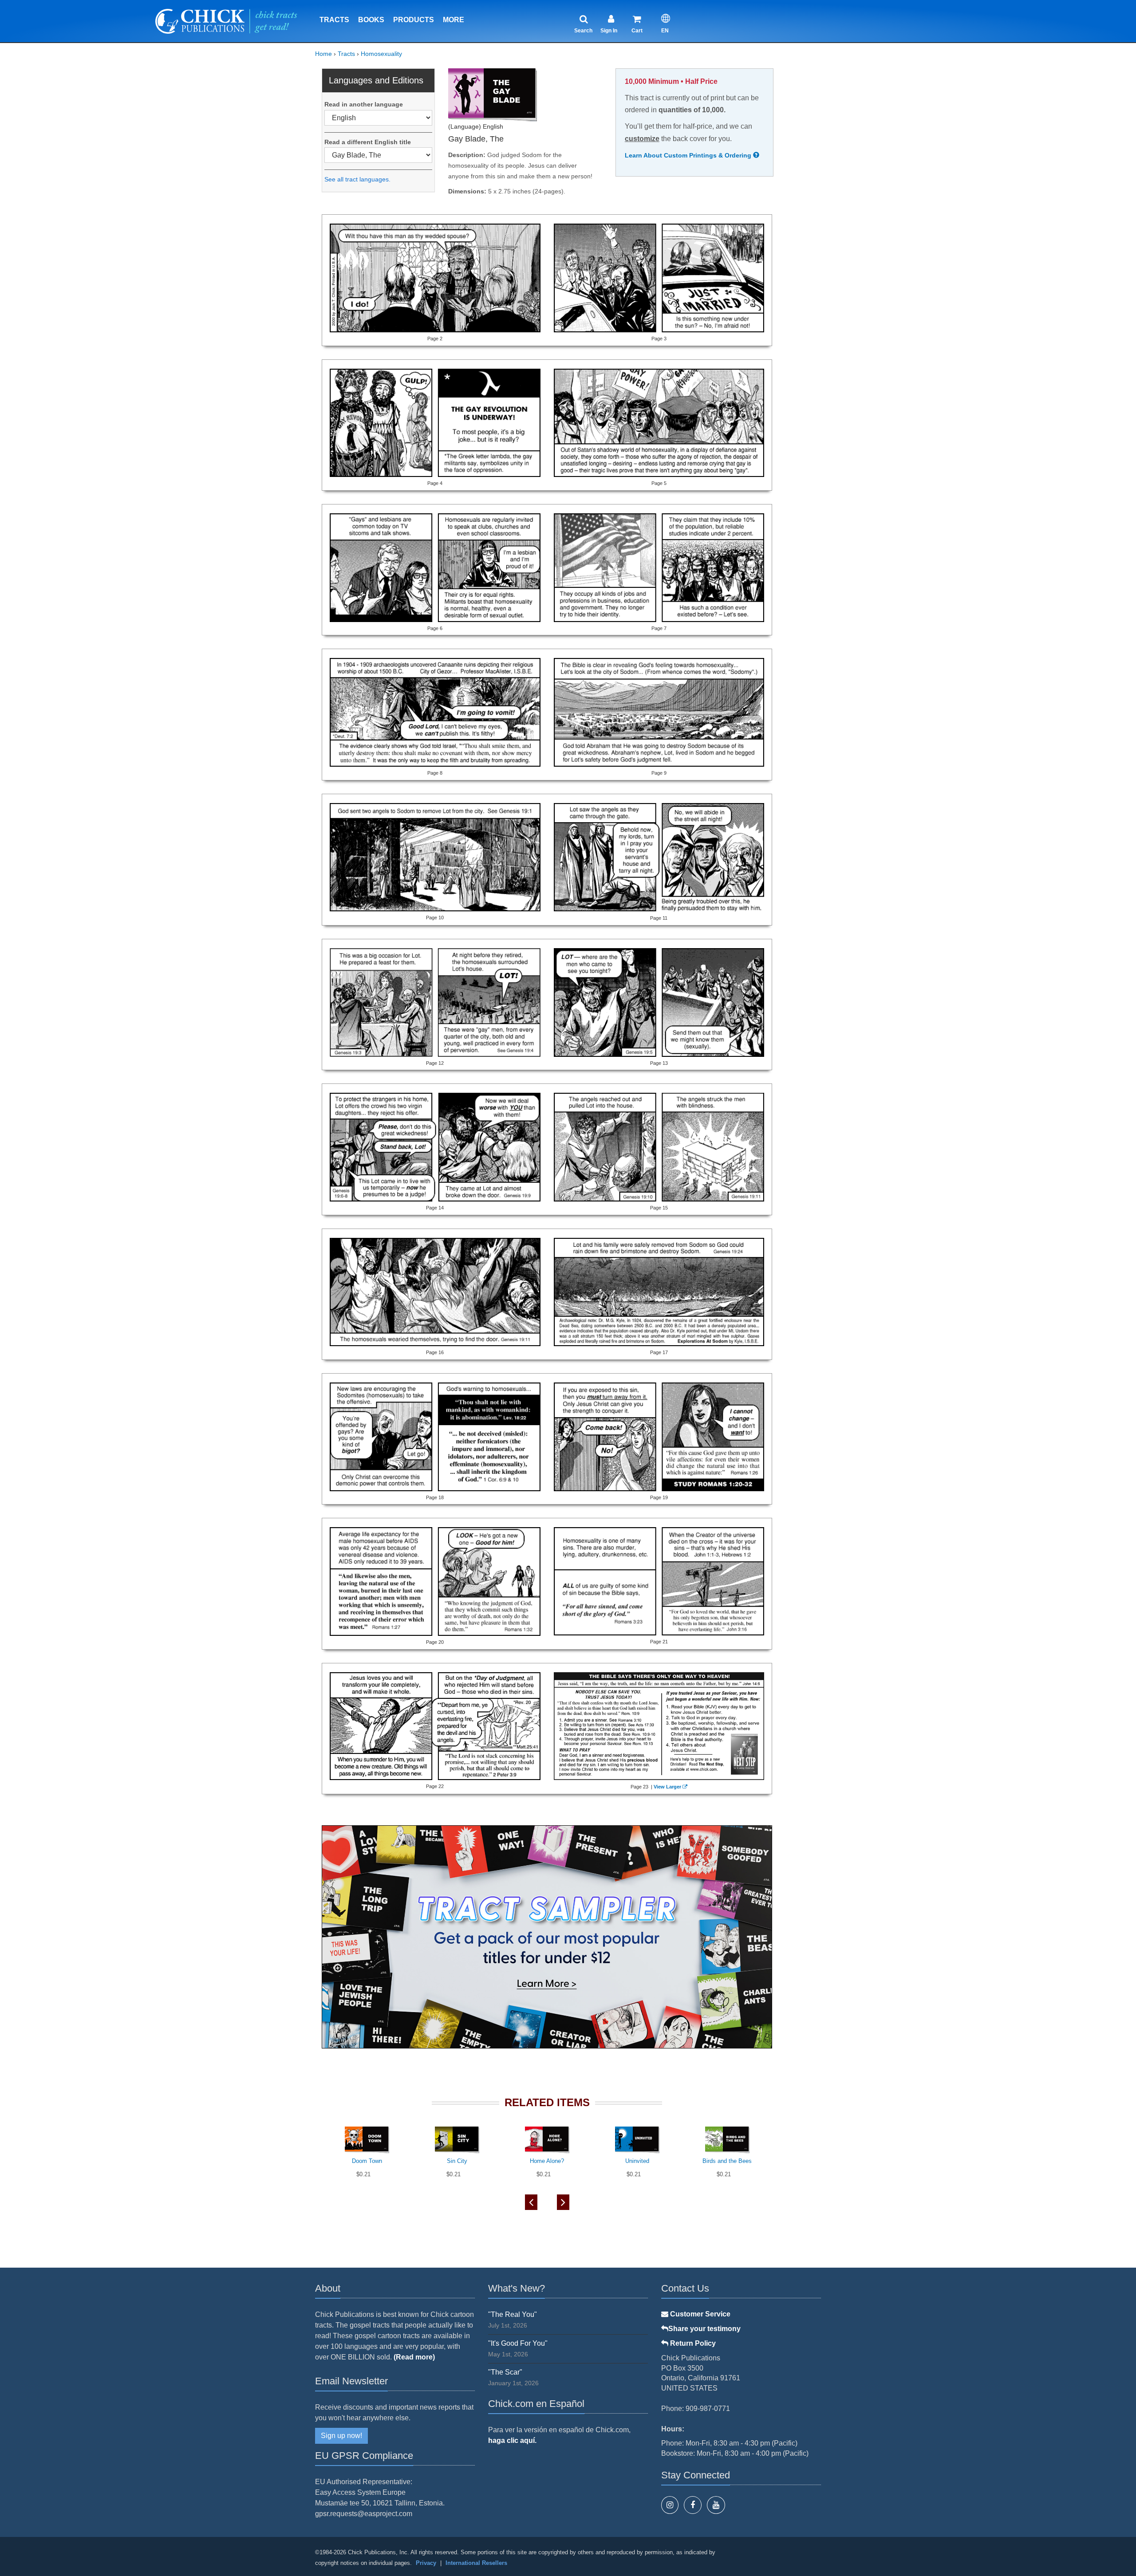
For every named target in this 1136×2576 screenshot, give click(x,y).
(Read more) (414, 2357)
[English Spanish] (378, 118)
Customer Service (699, 2314)
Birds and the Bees (727, 2161)
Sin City (457, 2161)
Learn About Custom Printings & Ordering (689, 155)
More (454, 20)
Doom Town (367, 2161)
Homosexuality (381, 54)
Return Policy (692, 2343)
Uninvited (637, 2161)
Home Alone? (547, 2161)
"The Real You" (513, 2314)
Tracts (334, 20)
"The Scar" (505, 2372)
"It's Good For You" (518, 2343)
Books (371, 20)
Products (414, 20)
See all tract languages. (357, 179)
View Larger (667, 1787)
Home (323, 54)
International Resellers (476, 2563)
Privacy (426, 2563)
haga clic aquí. (512, 2440)
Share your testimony (704, 2329)
